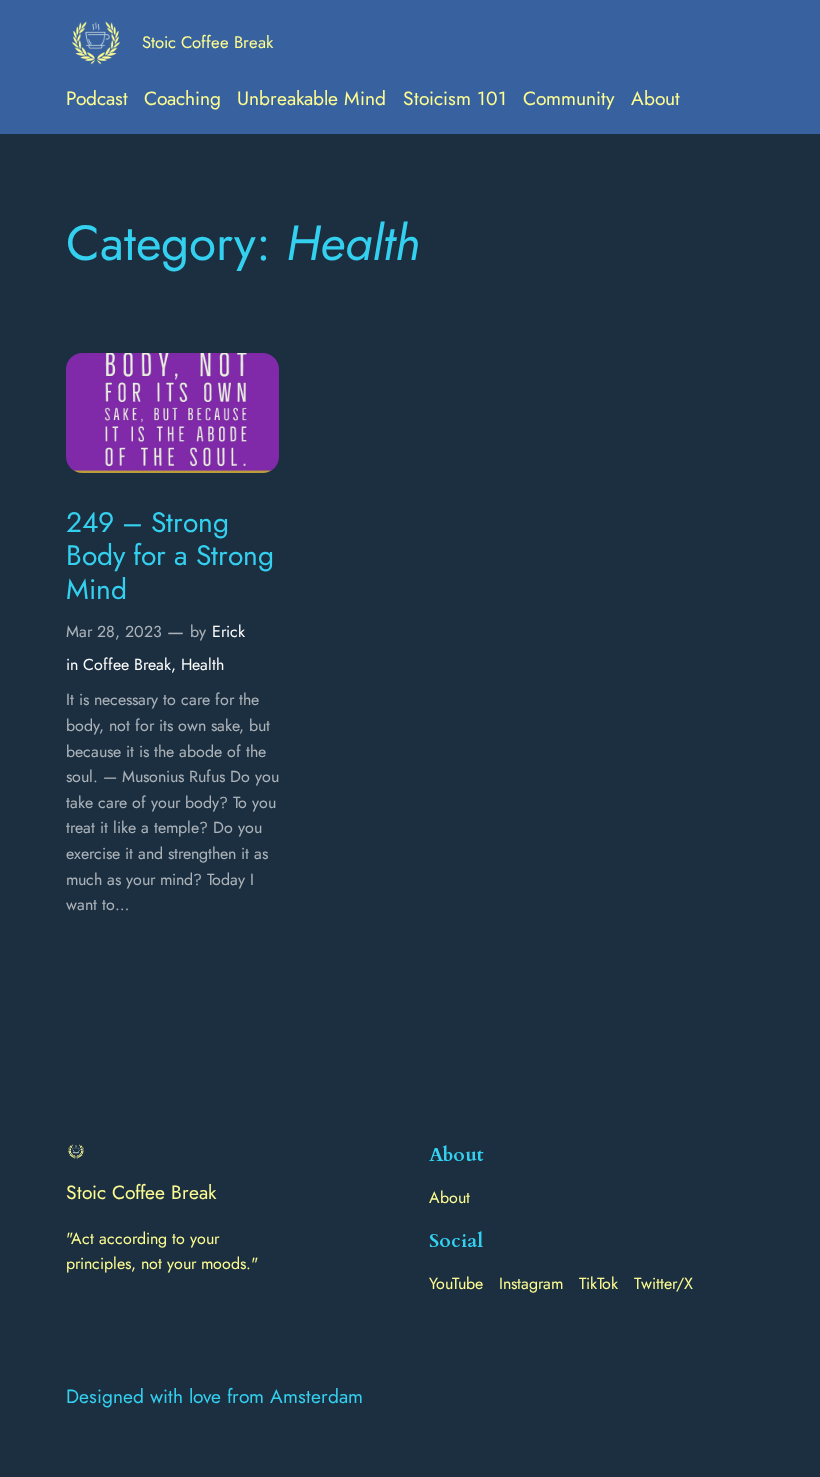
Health (202, 664)
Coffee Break (127, 664)
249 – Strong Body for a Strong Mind (170, 556)
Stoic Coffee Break (207, 42)
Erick (228, 631)
